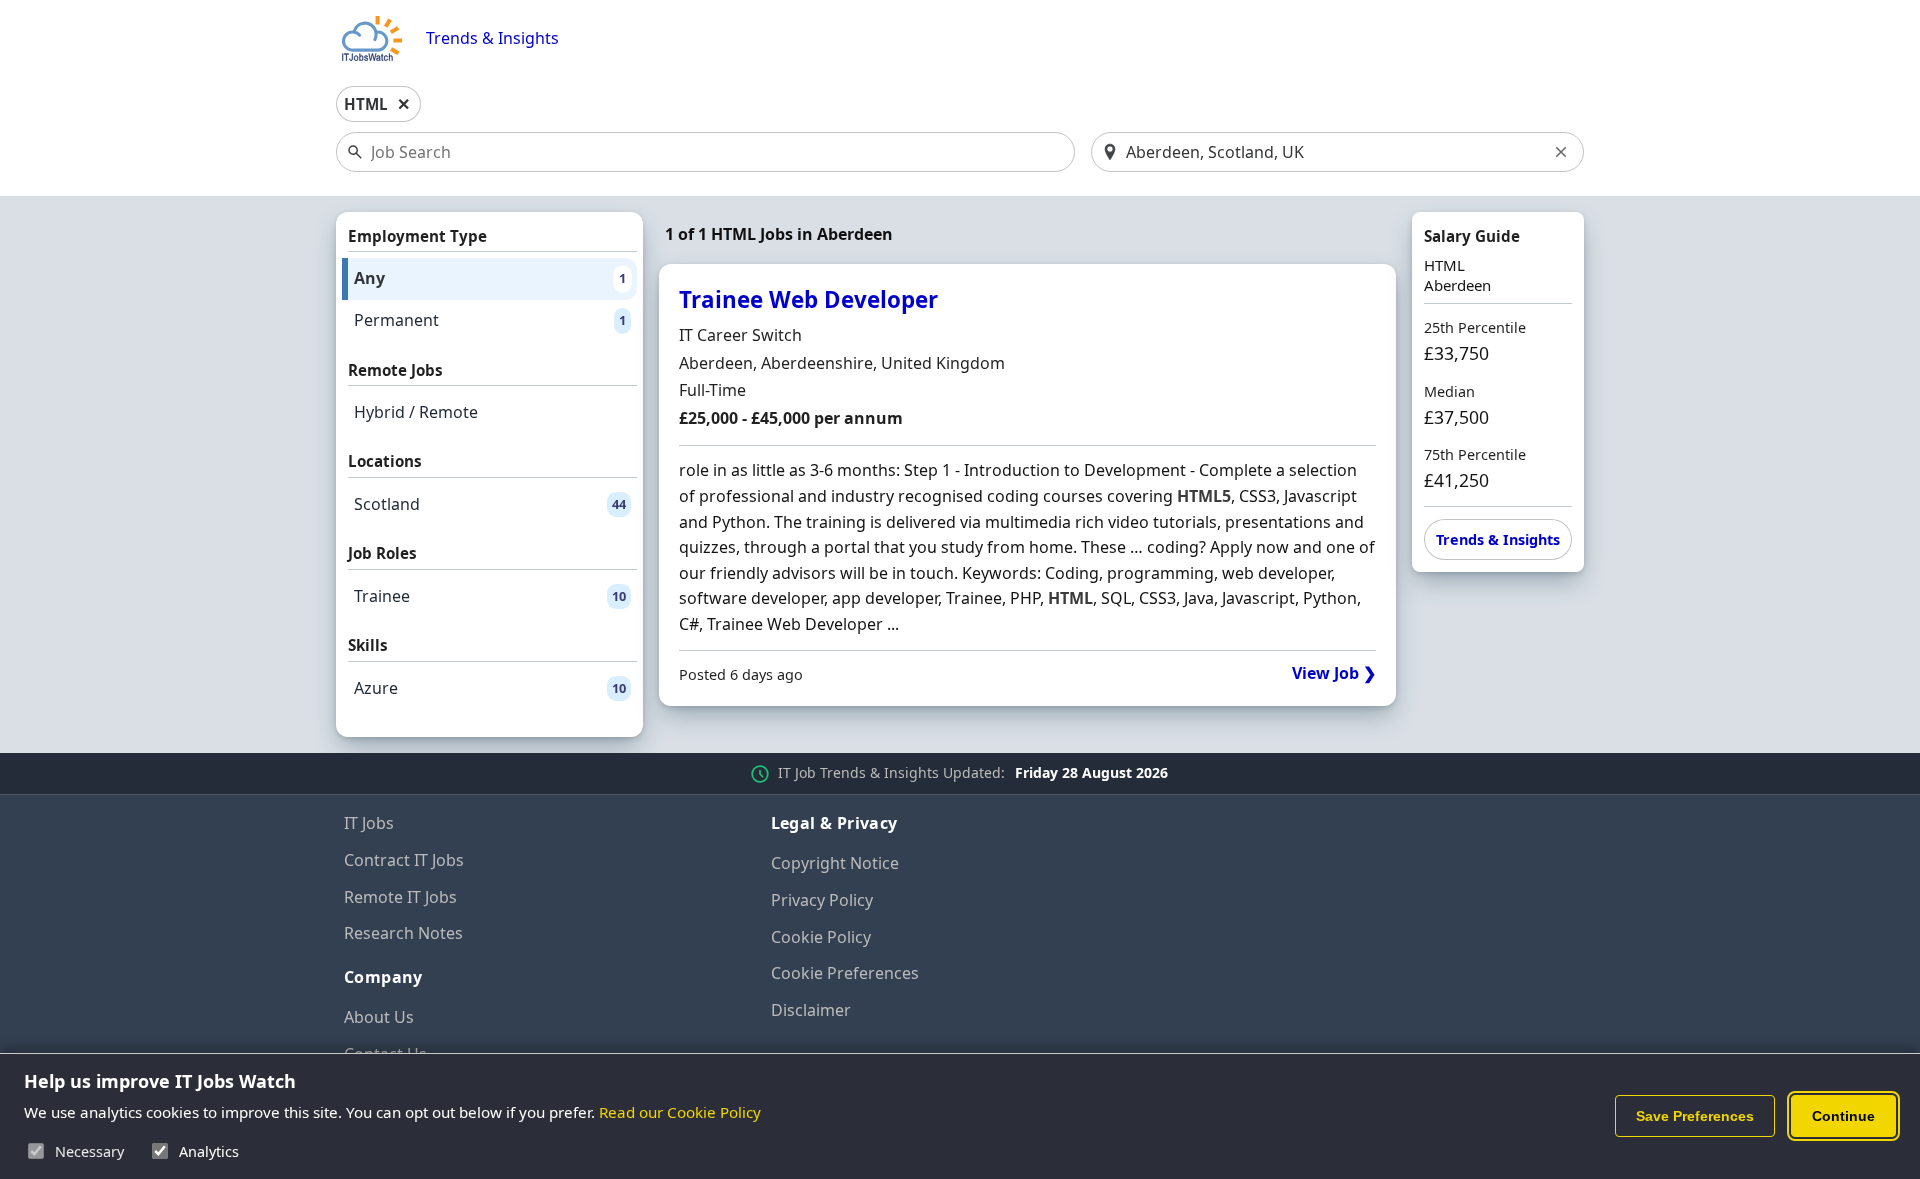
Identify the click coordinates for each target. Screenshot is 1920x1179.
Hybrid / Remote (416, 412)
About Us (379, 1017)
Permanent (490, 320)
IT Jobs (369, 823)
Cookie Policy (821, 937)
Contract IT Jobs (404, 860)
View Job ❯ (1334, 673)
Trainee (490, 596)
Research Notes (403, 933)
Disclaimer (811, 1010)
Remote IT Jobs (400, 897)
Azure (490, 688)
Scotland (490, 504)
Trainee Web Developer (808, 299)
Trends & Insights (492, 38)
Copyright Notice (835, 863)
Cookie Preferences (845, 973)
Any (490, 278)
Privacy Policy (822, 900)
